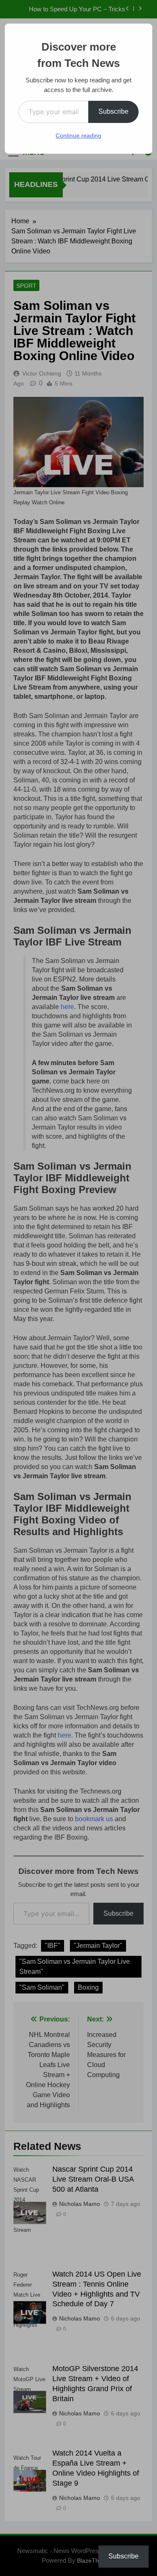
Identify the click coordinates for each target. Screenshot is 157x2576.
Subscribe (113, 111)
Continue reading (78, 135)
